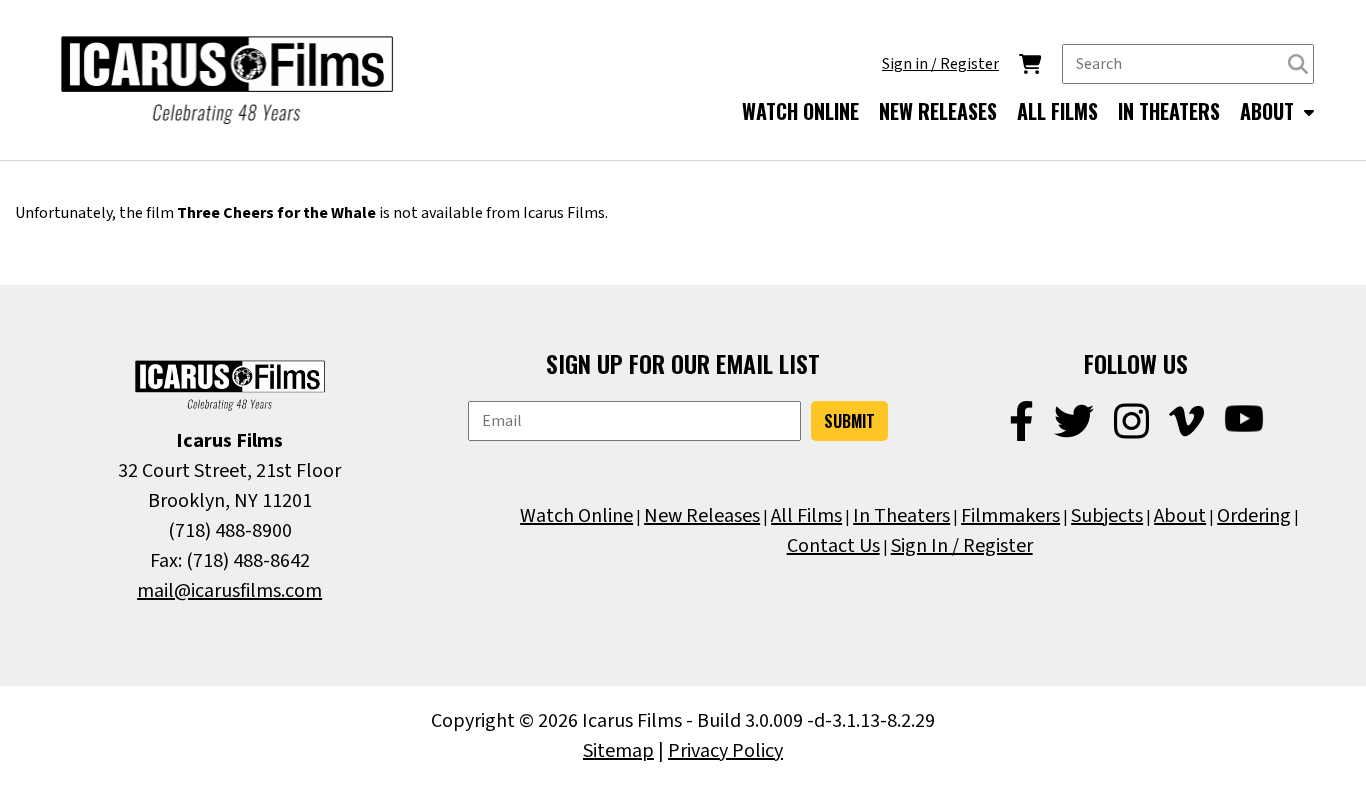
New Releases (702, 516)
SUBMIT (849, 421)
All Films (806, 516)
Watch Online (576, 516)
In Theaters (901, 516)
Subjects (1107, 516)
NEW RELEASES (938, 111)
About (1180, 516)
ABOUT (1269, 111)
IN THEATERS (1169, 111)
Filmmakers (1010, 516)
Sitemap (618, 751)
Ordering (1254, 516)
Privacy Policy (725, 751)
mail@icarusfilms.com (229, 591)
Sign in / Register (940, 64)
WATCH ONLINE (800, 111)
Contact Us (833, 546)
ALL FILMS (1057, 111)
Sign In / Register (962, 546)
